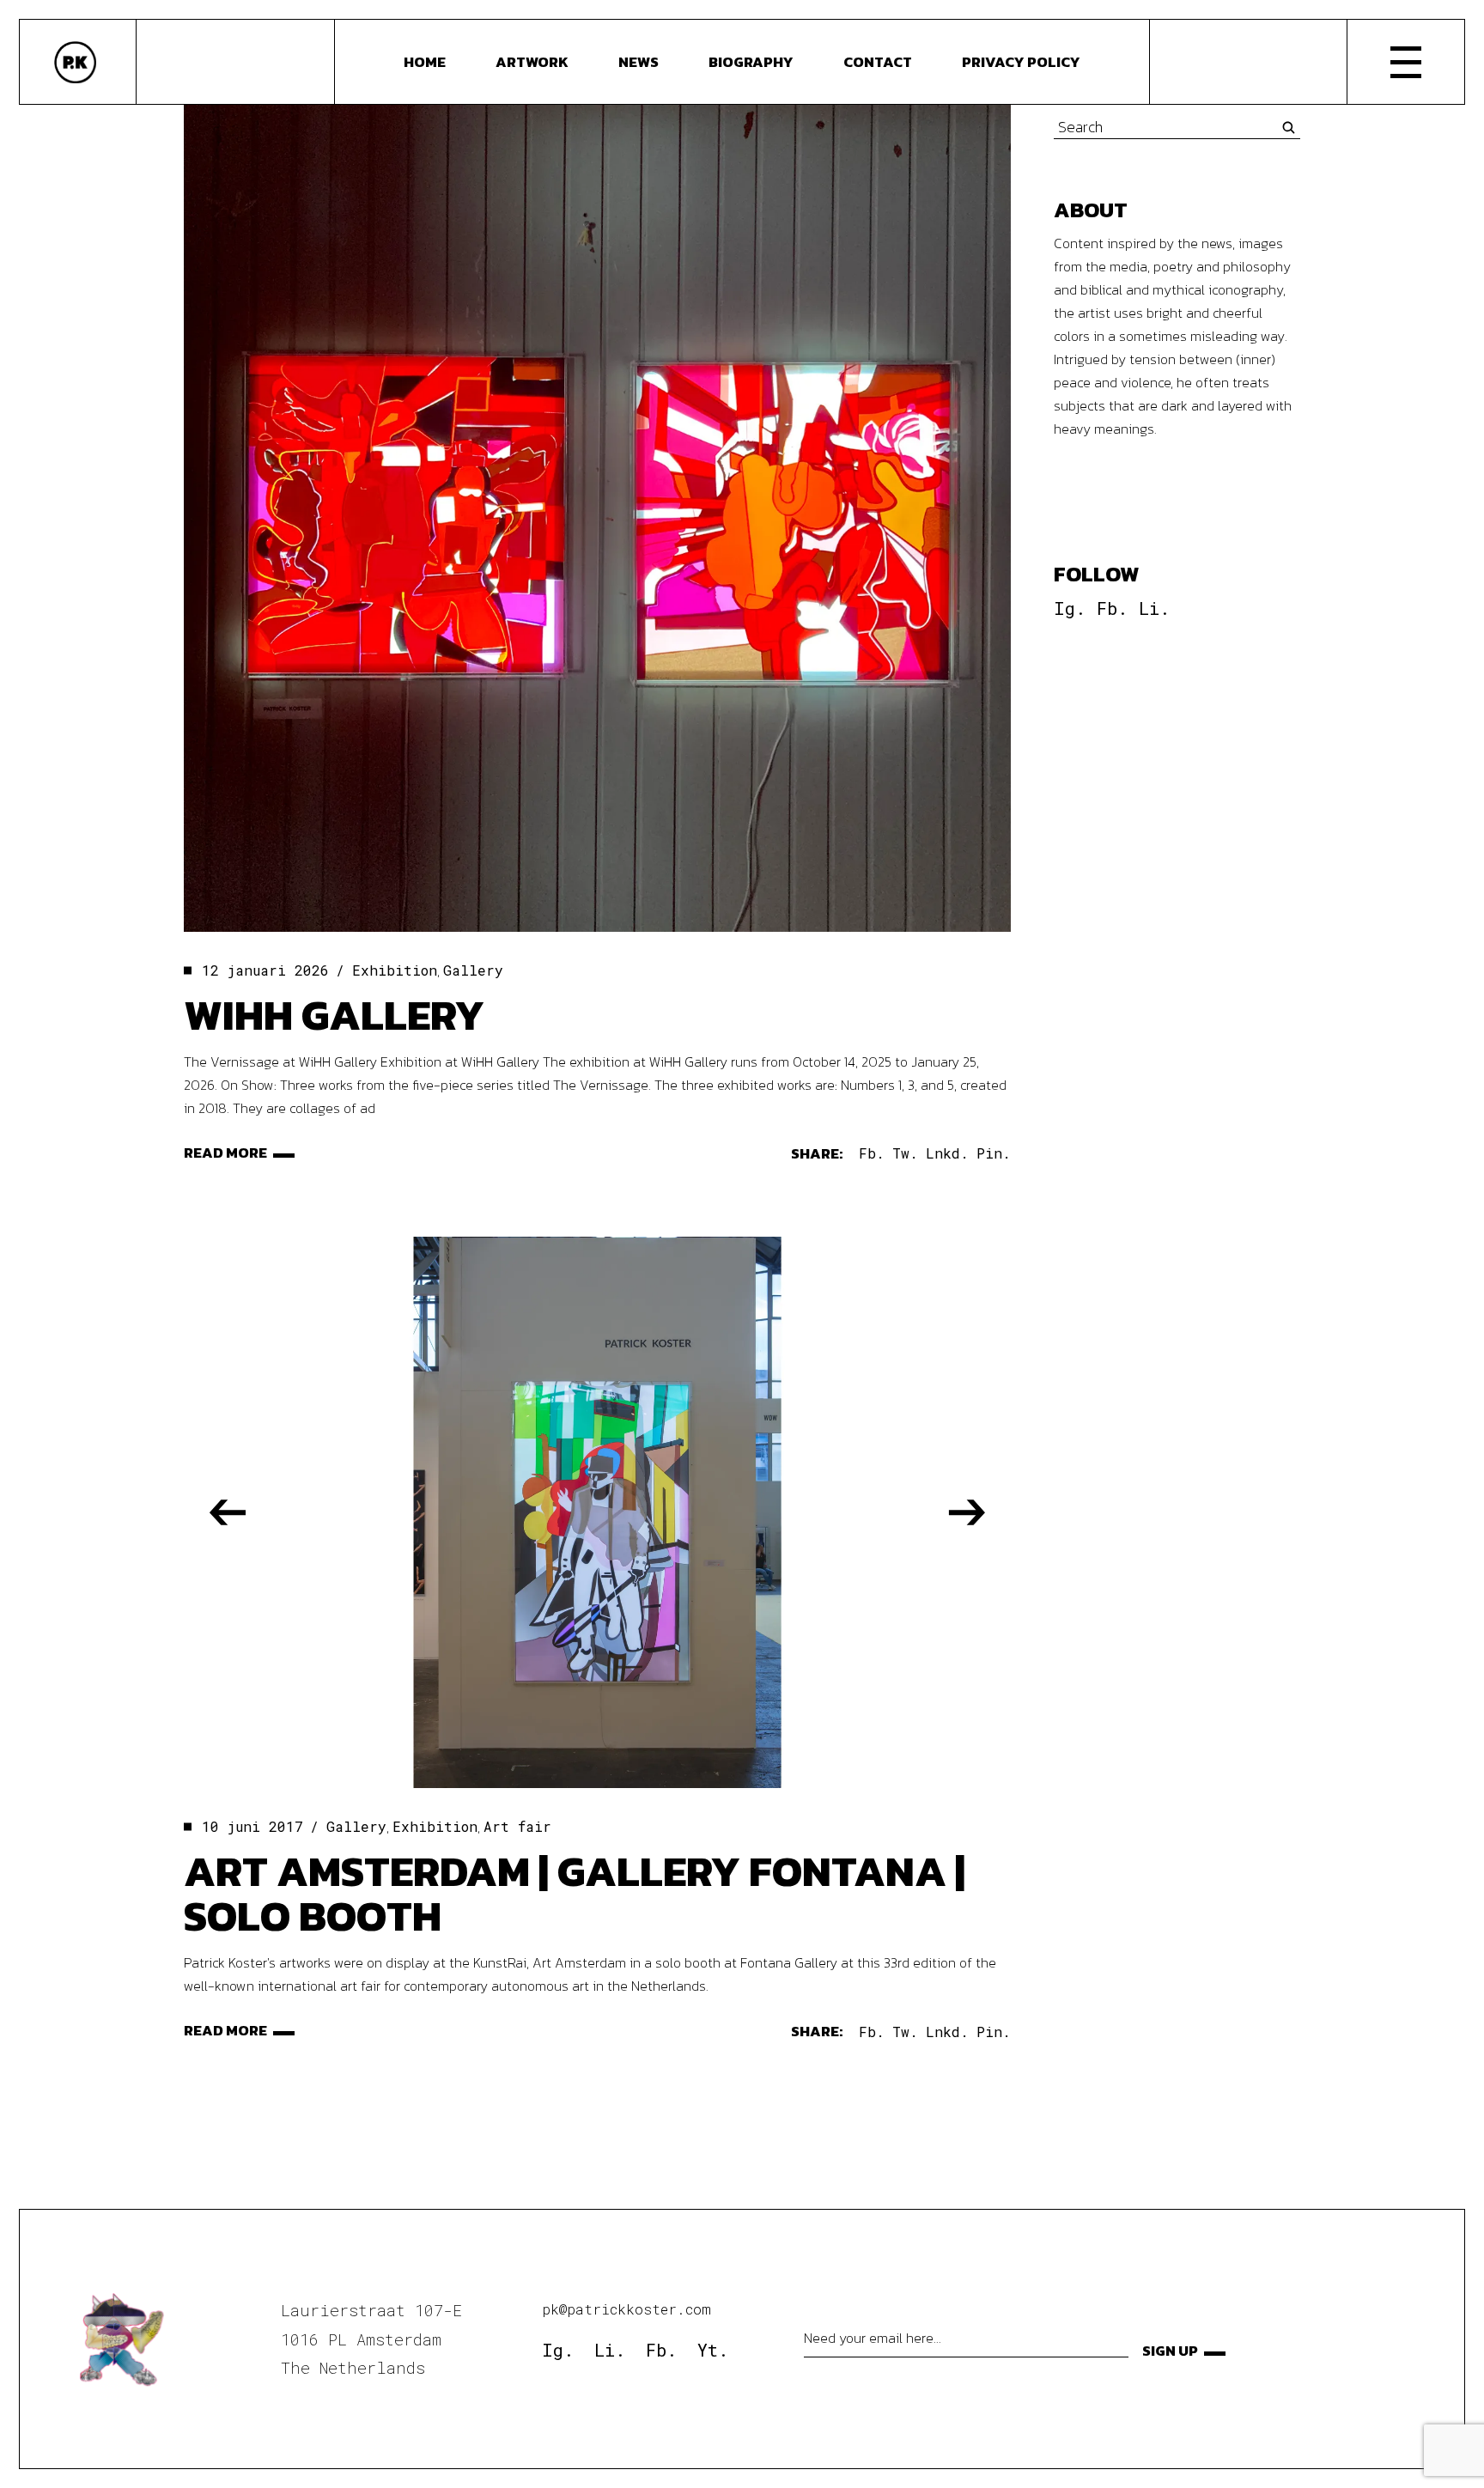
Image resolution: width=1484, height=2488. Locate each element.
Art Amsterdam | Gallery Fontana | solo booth (575, 1893)
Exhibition (395, 970)
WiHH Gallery (334, 1015)
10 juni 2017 (252, 1826)
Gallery (473, 970)
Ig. (1070, 608)
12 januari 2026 (265, 970)
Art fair (517, 1826)
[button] (228, 1512)
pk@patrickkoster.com (626, 2309)
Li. (1154, 608)
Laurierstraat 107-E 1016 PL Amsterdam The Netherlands (371, 2339)
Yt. (713, 2350)
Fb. (1112, 608)
